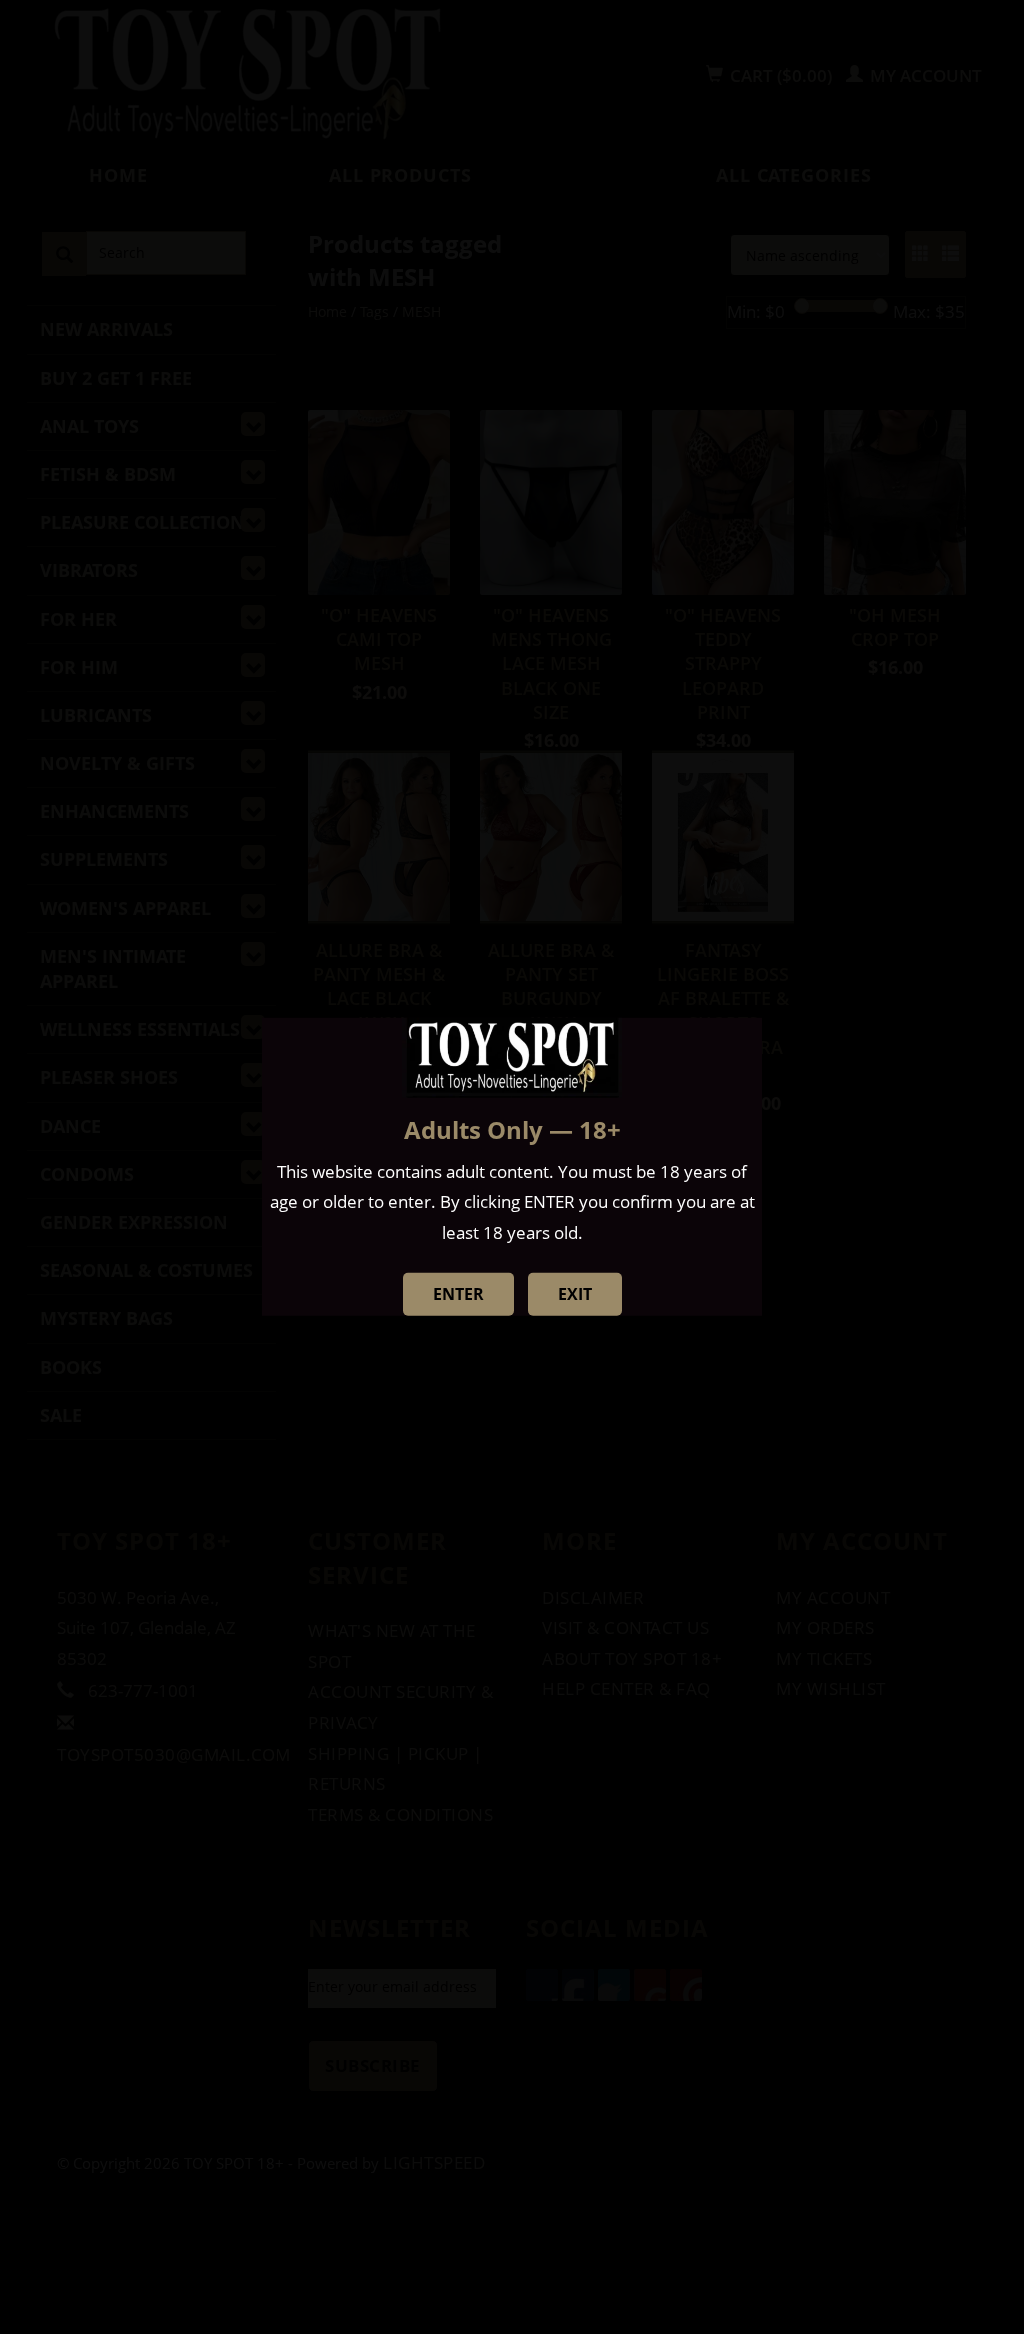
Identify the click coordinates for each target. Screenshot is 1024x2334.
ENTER (458, 1294)
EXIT (575, 1294)
